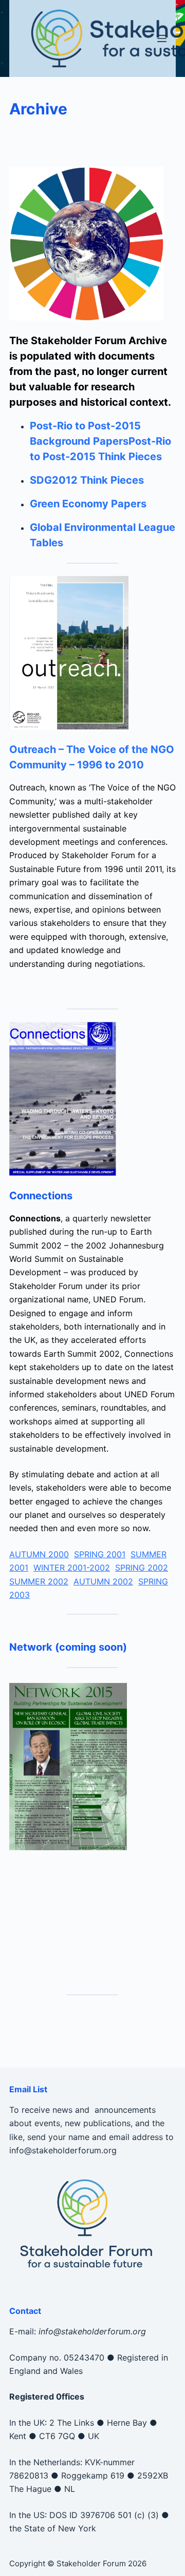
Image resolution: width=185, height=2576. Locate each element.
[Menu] (162, 38)
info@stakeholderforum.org (63, 2150)
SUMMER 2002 (39, 1581)
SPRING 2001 (100, 1554)
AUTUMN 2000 (39, 1554)
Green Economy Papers (88, 504)
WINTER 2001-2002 (72, 1568)
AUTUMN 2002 (103, 1581)
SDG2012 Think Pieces (87, 480)
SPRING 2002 (142, 1568)
